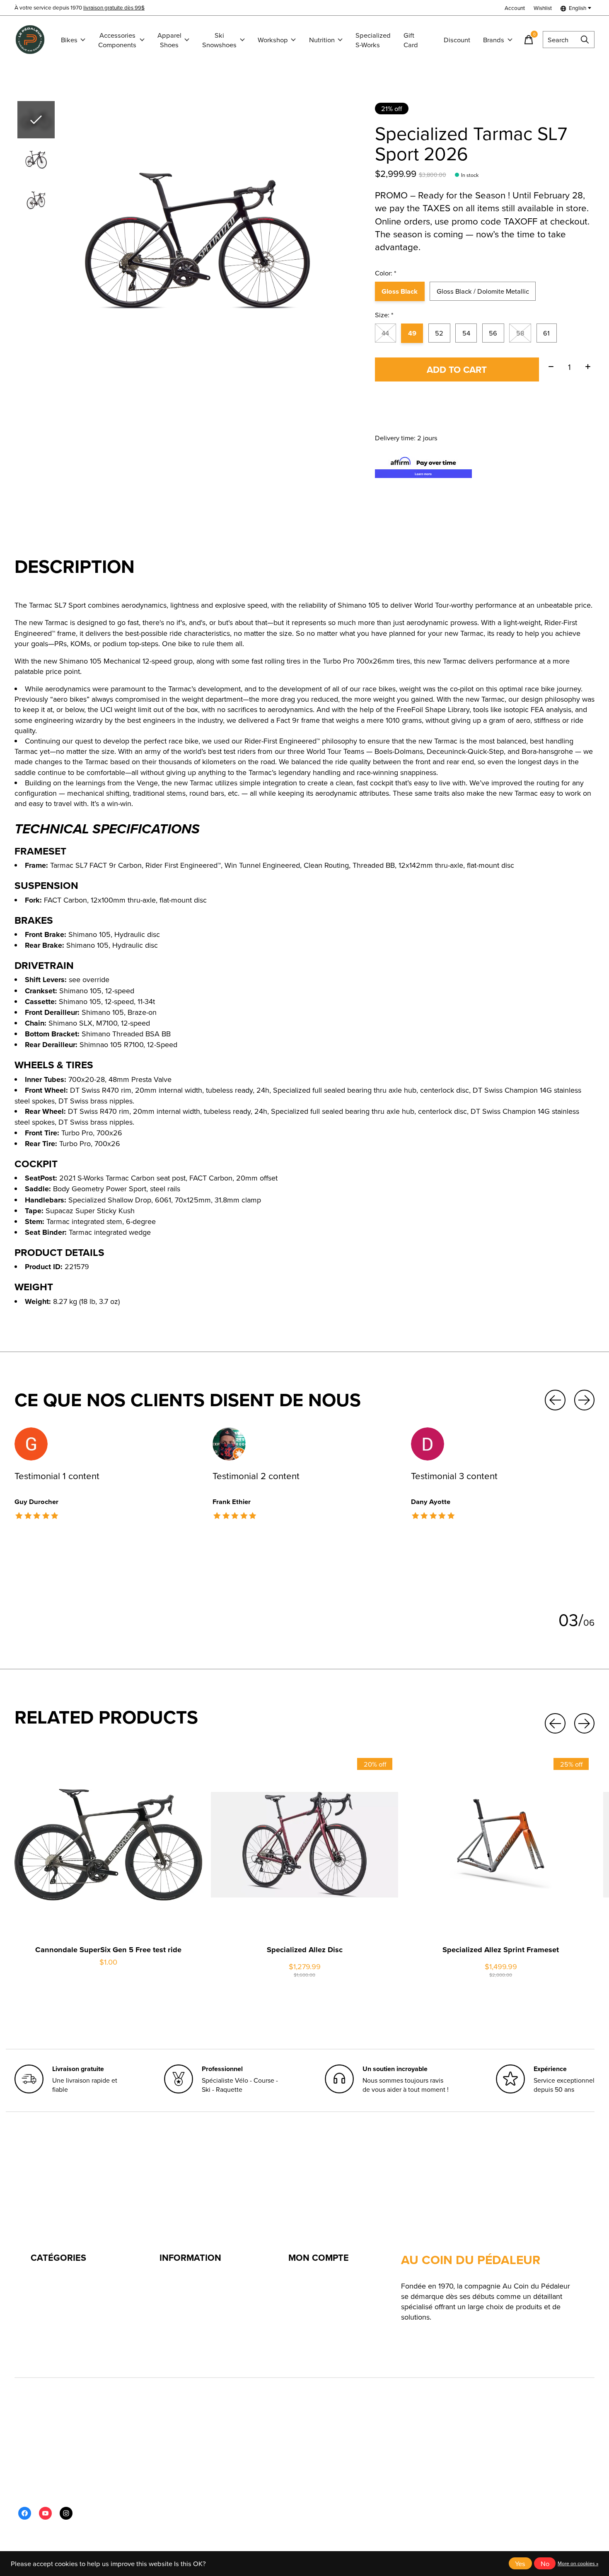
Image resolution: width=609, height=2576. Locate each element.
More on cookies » (578, 2563)
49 (412, 333)
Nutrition (322, 40)
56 (493, 333)
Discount (457, 40)
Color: (386, 273)
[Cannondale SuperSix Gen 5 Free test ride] (108, 1845)
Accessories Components (117, 40)
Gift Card (411, 40)
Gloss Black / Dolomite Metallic (483, 291)
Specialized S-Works (373, 40)
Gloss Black (400, 291)
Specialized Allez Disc (305, 1950)
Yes (520, 2563)
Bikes (69, 40)
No (545, 2563)
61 (546, 333)
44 (385, 333)
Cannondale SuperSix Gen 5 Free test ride (108, 1950)
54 (466, 333)
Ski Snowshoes (219, 40)
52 (439, 333)
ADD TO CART (457, 369)
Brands (494, 40)
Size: (384, 315)
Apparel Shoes (169, 40)
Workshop (273, 40)
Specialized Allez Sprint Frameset (501, 1950)
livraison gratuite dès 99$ (114, 7)
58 (520, 333)
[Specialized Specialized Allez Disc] (305, 1845)
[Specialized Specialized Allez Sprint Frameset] (501, 1845)
